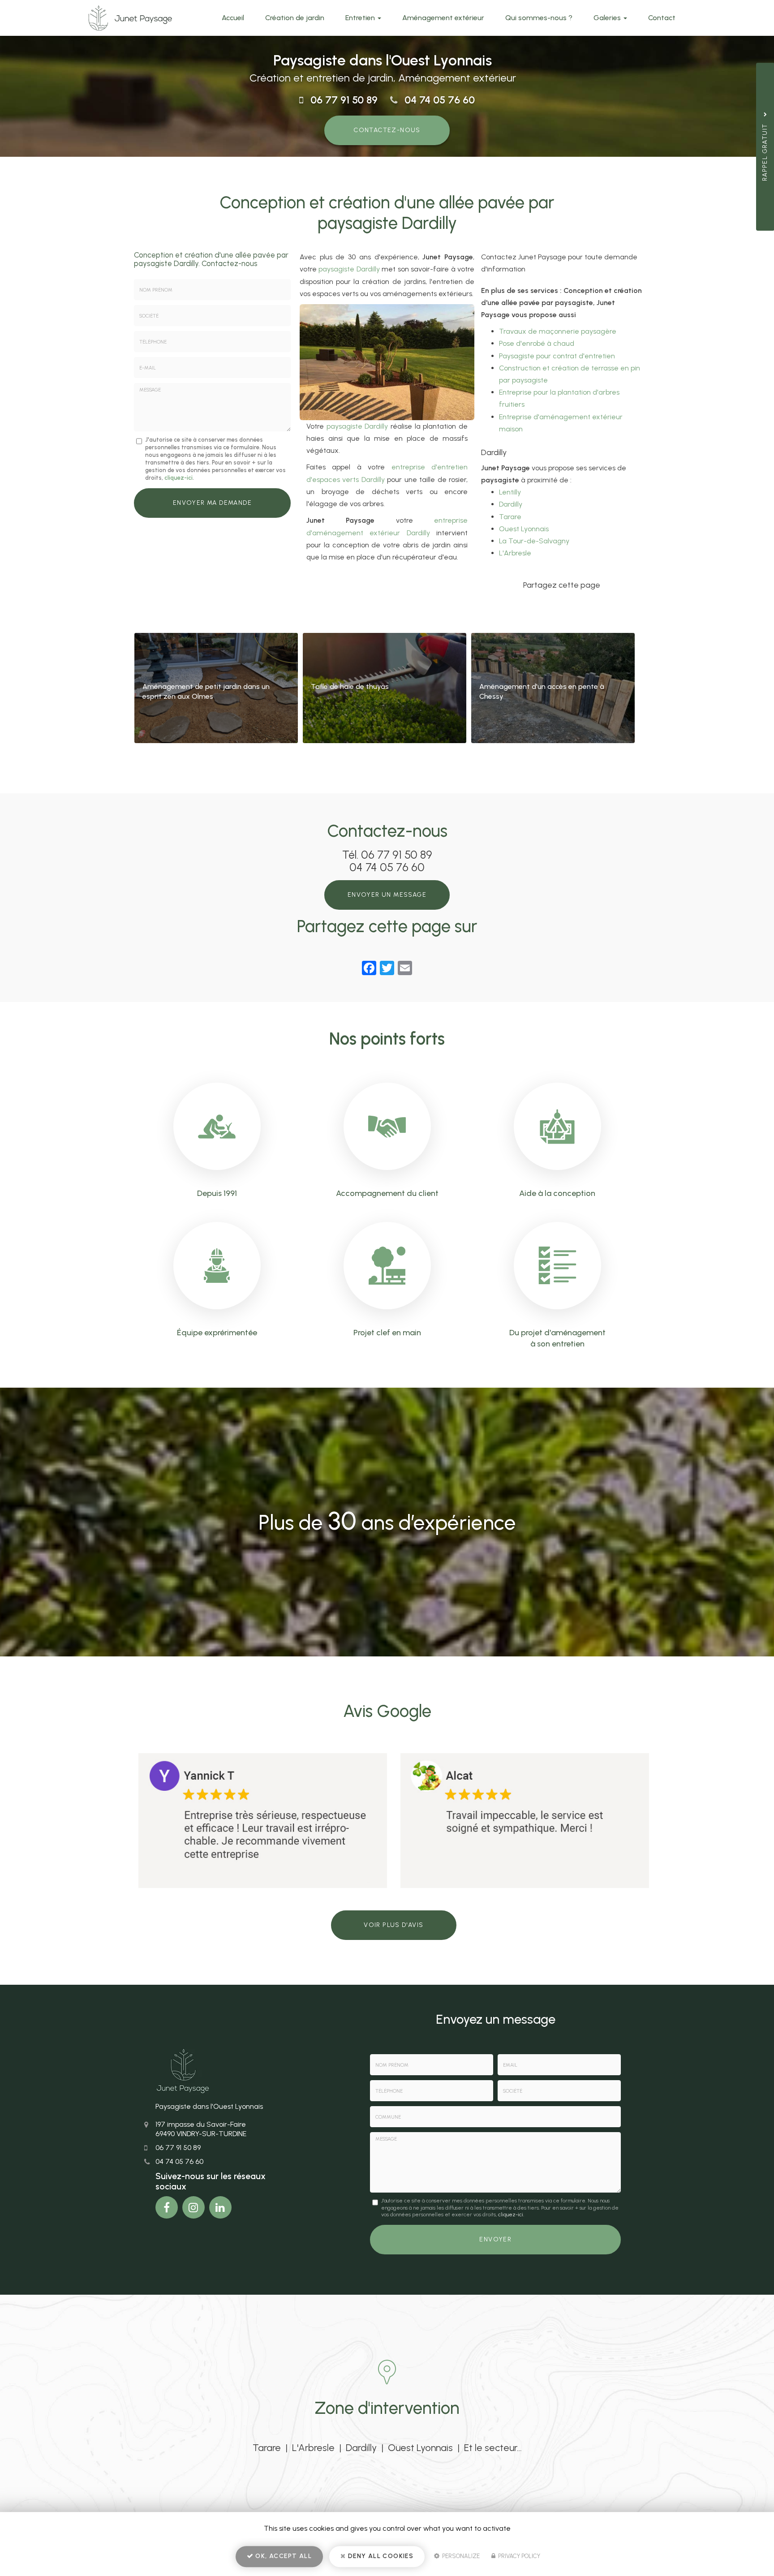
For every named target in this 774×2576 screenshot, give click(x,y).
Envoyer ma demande (212, 503)
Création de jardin (295, 18)
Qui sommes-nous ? (539, 18)
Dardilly (511, 504)
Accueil (233, 18)
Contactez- (387, 130)
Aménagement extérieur (443, 18)
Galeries (608, 18)
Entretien (361, 18)
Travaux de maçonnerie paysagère (558, 331)
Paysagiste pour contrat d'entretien (557, 356)
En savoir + (216, 688)
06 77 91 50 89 (344, 100)
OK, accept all (283, 2556)
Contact (662, 18)
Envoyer (495, 2239)
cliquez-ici (178, 478)
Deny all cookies (380, 2556)
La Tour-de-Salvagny (534, 541)
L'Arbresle (515, 553)
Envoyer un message (387, 895)
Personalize (460, 2556)
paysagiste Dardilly (349, 269)
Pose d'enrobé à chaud (537, 343)
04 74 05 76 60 (440, 100)
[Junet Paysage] (130, 18)
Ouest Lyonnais (524, 529)
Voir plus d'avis (393, 1925)
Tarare (510, 517)
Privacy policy (518, 2556)
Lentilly (510, 492)
